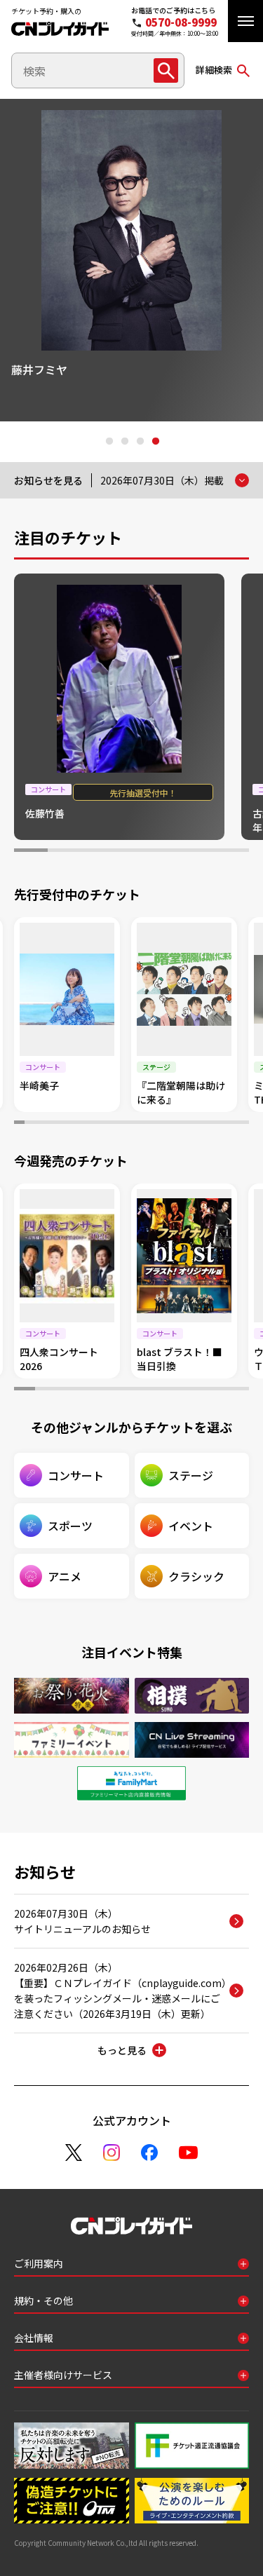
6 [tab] (198, 852)
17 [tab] (183, 1124)
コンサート (76, 1475)
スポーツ (70, 1526)
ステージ (191, 1475)
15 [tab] (162, 1124)
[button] (245, 21)
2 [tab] (124, 442)
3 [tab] (140, 442)
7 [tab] (232, 852)
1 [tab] (109, 442)
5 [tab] (165, 852)
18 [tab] (193, 1124)
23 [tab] (244, 1124)
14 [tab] (152, 1124)
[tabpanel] (131, 260)
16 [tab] (173, 1124)
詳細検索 (214, 70)
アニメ (65, 1576)
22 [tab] (234, 1124)
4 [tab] (155, 442)
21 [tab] (223, 1124)
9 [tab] (101, 1124)
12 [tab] (131, 1124)
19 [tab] (203, 1124)
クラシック (196, 1576)
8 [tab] (91, 1124)
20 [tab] (214, 1124)
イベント (191, 1526)
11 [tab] (122, 1124)
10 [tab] (111, 1124)
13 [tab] (142, 1124)
